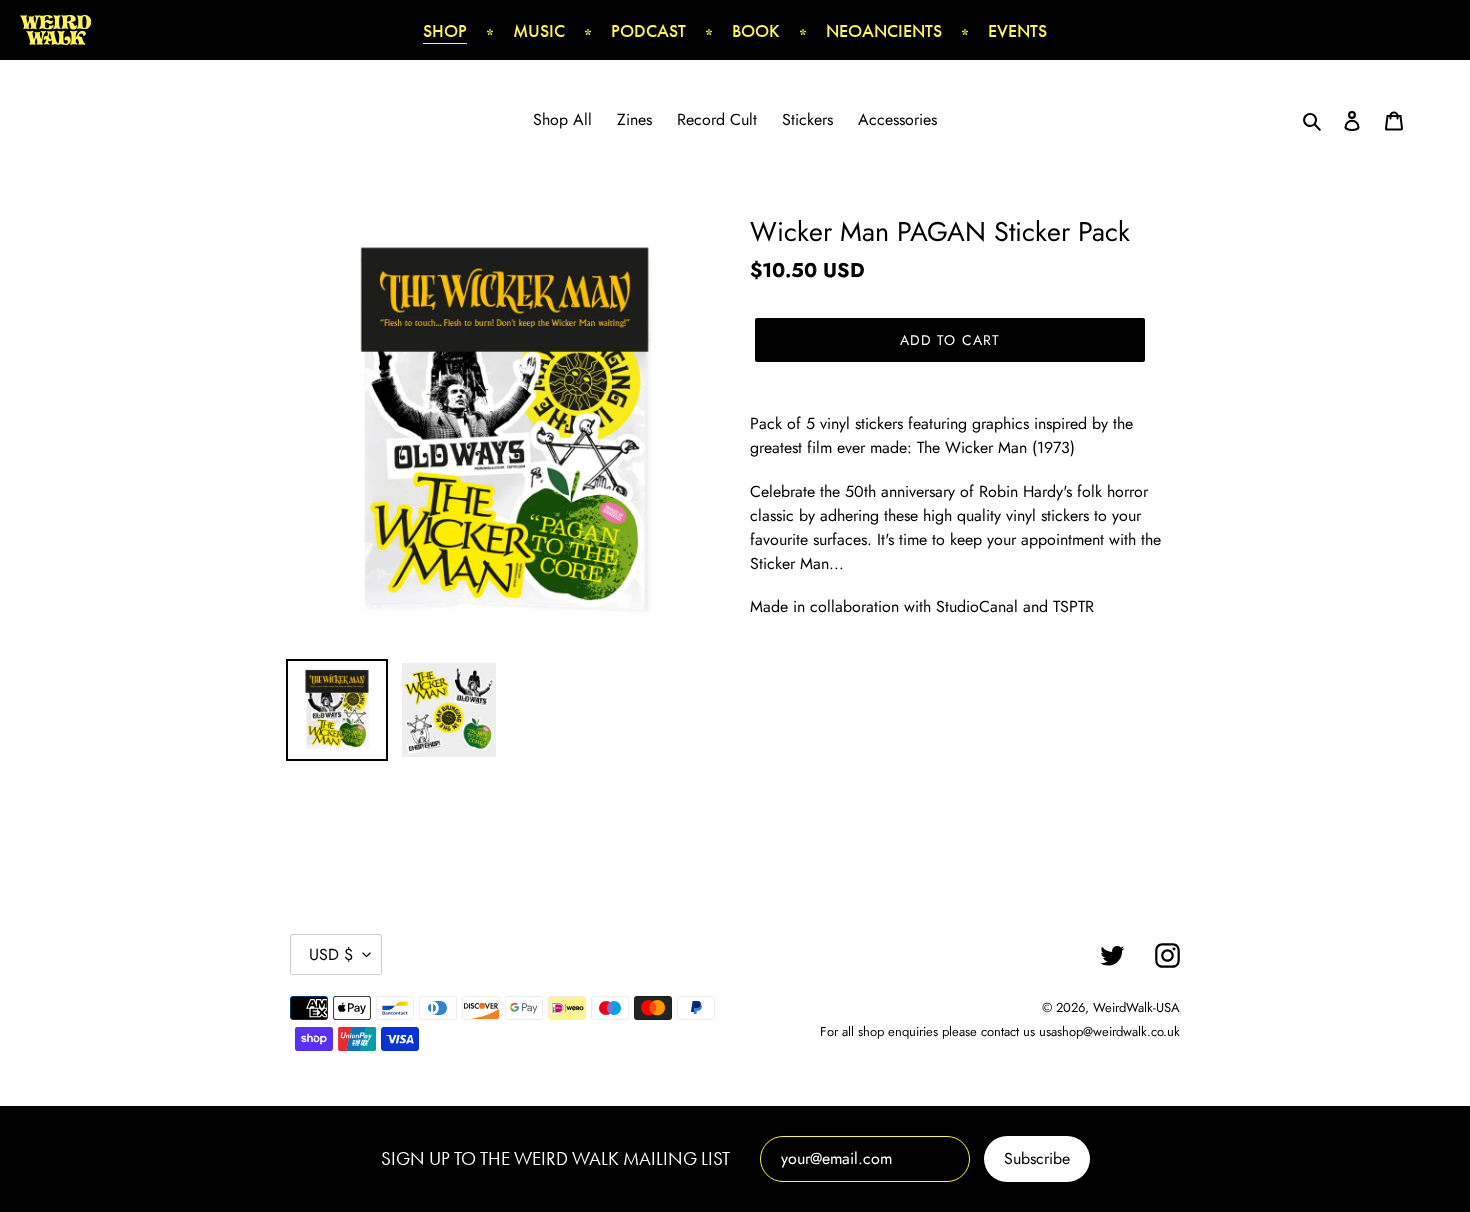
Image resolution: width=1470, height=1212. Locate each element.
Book (756, 30)
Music (539, 30)
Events (1017, 30)
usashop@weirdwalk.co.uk (1109, 1031)
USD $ (331, 954)
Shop (445, 30)
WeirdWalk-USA (1136, 1007)
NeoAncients (884, 30)
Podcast (648, 30)
